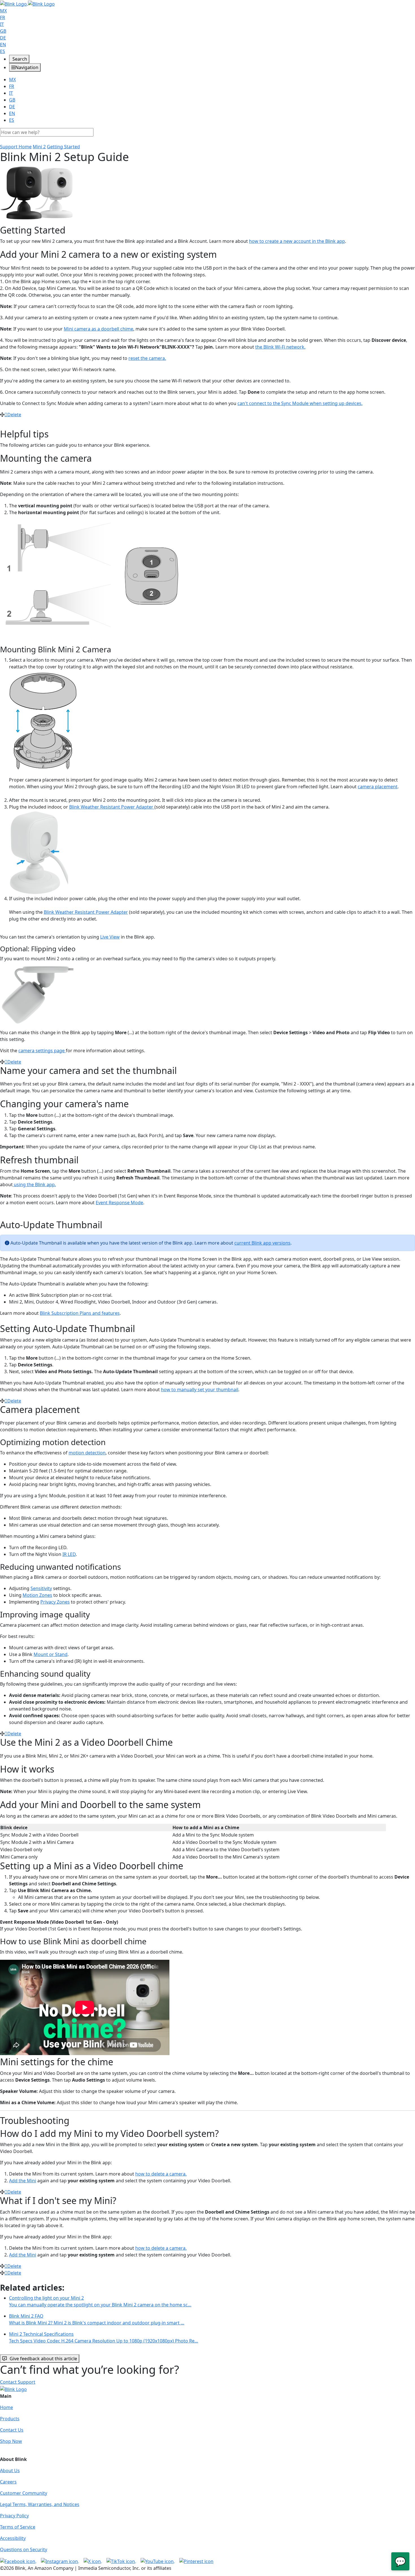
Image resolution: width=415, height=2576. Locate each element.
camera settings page (42, 1051)
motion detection (87, 1453)
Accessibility (13, 2538)
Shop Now (11, 2441)
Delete (14, 415)
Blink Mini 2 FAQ (97, 2319)
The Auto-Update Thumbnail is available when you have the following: (74, 1284)
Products (10, 2419)
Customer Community (24, 2493)
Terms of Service (18, 2527)
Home (6, 2407)
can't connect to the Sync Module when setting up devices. (300, 403)
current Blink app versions (262, 1243)
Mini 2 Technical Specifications (104, 2337)
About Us (10, 2471)
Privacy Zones (55, 1602)
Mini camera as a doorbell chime (99, 329)
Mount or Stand (51, 1654)
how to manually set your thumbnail (200, 1390)
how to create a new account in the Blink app (297, 241)
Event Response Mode (119, 1203)
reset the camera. (147, 358)
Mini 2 (39, 147)
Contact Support (18, 2382)
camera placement (378, 787)
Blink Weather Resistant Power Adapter (112, 807)
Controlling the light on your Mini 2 (100, 2301)
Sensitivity (41, 1588)
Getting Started (63, 147)
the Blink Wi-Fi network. (280, 347)
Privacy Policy (14, 2516)
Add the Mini (23, 2181)
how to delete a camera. (161, 2174)
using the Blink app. (34, 1184)
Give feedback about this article (43, 2359)
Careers (8, 2482)
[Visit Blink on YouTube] (158, 2561)
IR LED (69, 1554)
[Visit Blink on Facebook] (18, 2561)
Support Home (16, 147)
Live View (110, 937)
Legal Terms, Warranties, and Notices (40, 2504)
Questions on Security (24, 2549)
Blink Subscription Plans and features (80, 1313)
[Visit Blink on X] (93, 2561)
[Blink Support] (27, 3)
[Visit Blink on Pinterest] (196, 2561)
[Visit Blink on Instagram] (60, 2561)
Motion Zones (37, 1595)
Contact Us (12, 2430)
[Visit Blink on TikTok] (121, 2561)
